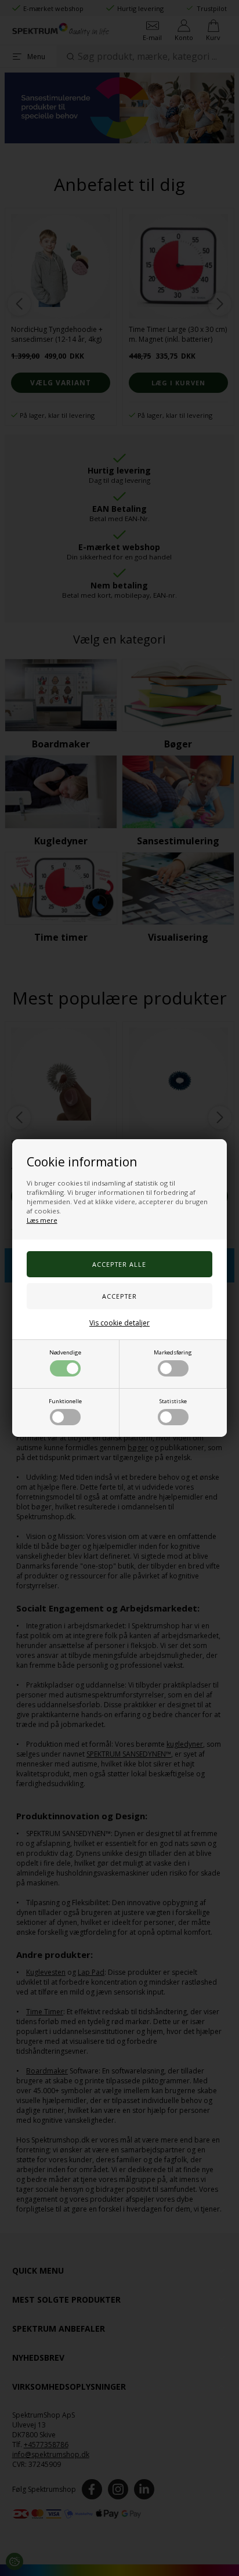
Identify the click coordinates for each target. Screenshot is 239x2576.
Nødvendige (65, 1352)
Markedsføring (173, 1352)
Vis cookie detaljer (119, 1323)
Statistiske (173, 1401)
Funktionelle (65, 1401)
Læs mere (42, 1220)
